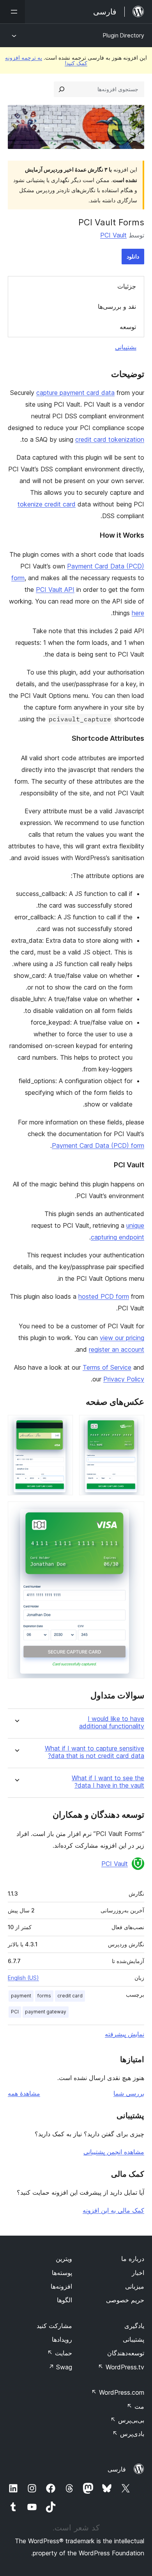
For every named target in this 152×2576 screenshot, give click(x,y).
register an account (117, 1349)
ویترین (64, 2259)
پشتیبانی (126, 347)
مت (135, 2406)
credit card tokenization (110, 439)
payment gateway (46, 2012)
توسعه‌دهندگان (126, 2353)
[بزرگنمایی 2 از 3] (62, 1425)
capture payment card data (75, 393)
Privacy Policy (124, 1379)
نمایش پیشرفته (125, 2034)
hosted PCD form (104, 1296)
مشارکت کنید (54, 2326)
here (138, 613)
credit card (70, 1996)
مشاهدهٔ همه (24, 2093)
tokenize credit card (47, 504)
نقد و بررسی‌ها (117, 306)
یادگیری (134, 2326)
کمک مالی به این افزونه (113, 2210)
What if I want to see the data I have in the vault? (108, 1782)
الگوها (65, 2300)
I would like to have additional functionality (112, 1723)
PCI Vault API (55, 590)
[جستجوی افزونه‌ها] (62, 89)
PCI (15, 2012)
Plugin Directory (124, 35)
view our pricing (122, 1338)
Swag (60, 2367)
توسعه (128, 327)
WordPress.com (118, 2392)
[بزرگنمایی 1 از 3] (134, 1425)
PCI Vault (113, 235)
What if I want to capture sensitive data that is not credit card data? (95, 1752)
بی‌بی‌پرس (127, 2420)
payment (21, 1996)
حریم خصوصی (125, 2300)
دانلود (133, 256)
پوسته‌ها (62, 2273)
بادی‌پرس (128, 2434)
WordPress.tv (121, 2367)
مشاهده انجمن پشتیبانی (114, 2152)
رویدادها (62, 2339)
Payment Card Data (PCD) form (98, 1145)
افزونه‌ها (61, 2286)
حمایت (60, 2353)
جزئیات (127, 286)
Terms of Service (107, 1367)
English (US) (23, 1978)
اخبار (138, 2273)
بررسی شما (129, 2093)
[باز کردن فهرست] (12, 12)
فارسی (117, 2469)
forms (44, 1996)
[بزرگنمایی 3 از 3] (134, 1512)
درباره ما (133, 2259)
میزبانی (135, 2286)
